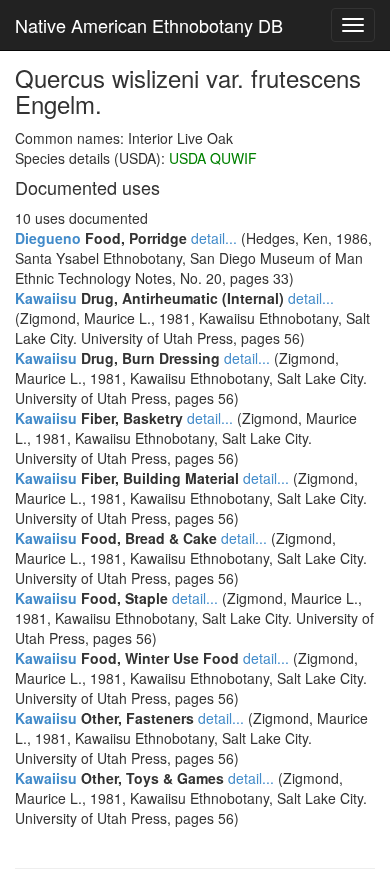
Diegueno (48, 238)
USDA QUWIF (213, 158)
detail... (214, 238)
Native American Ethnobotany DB (149, 25)
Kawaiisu (46, 298)
